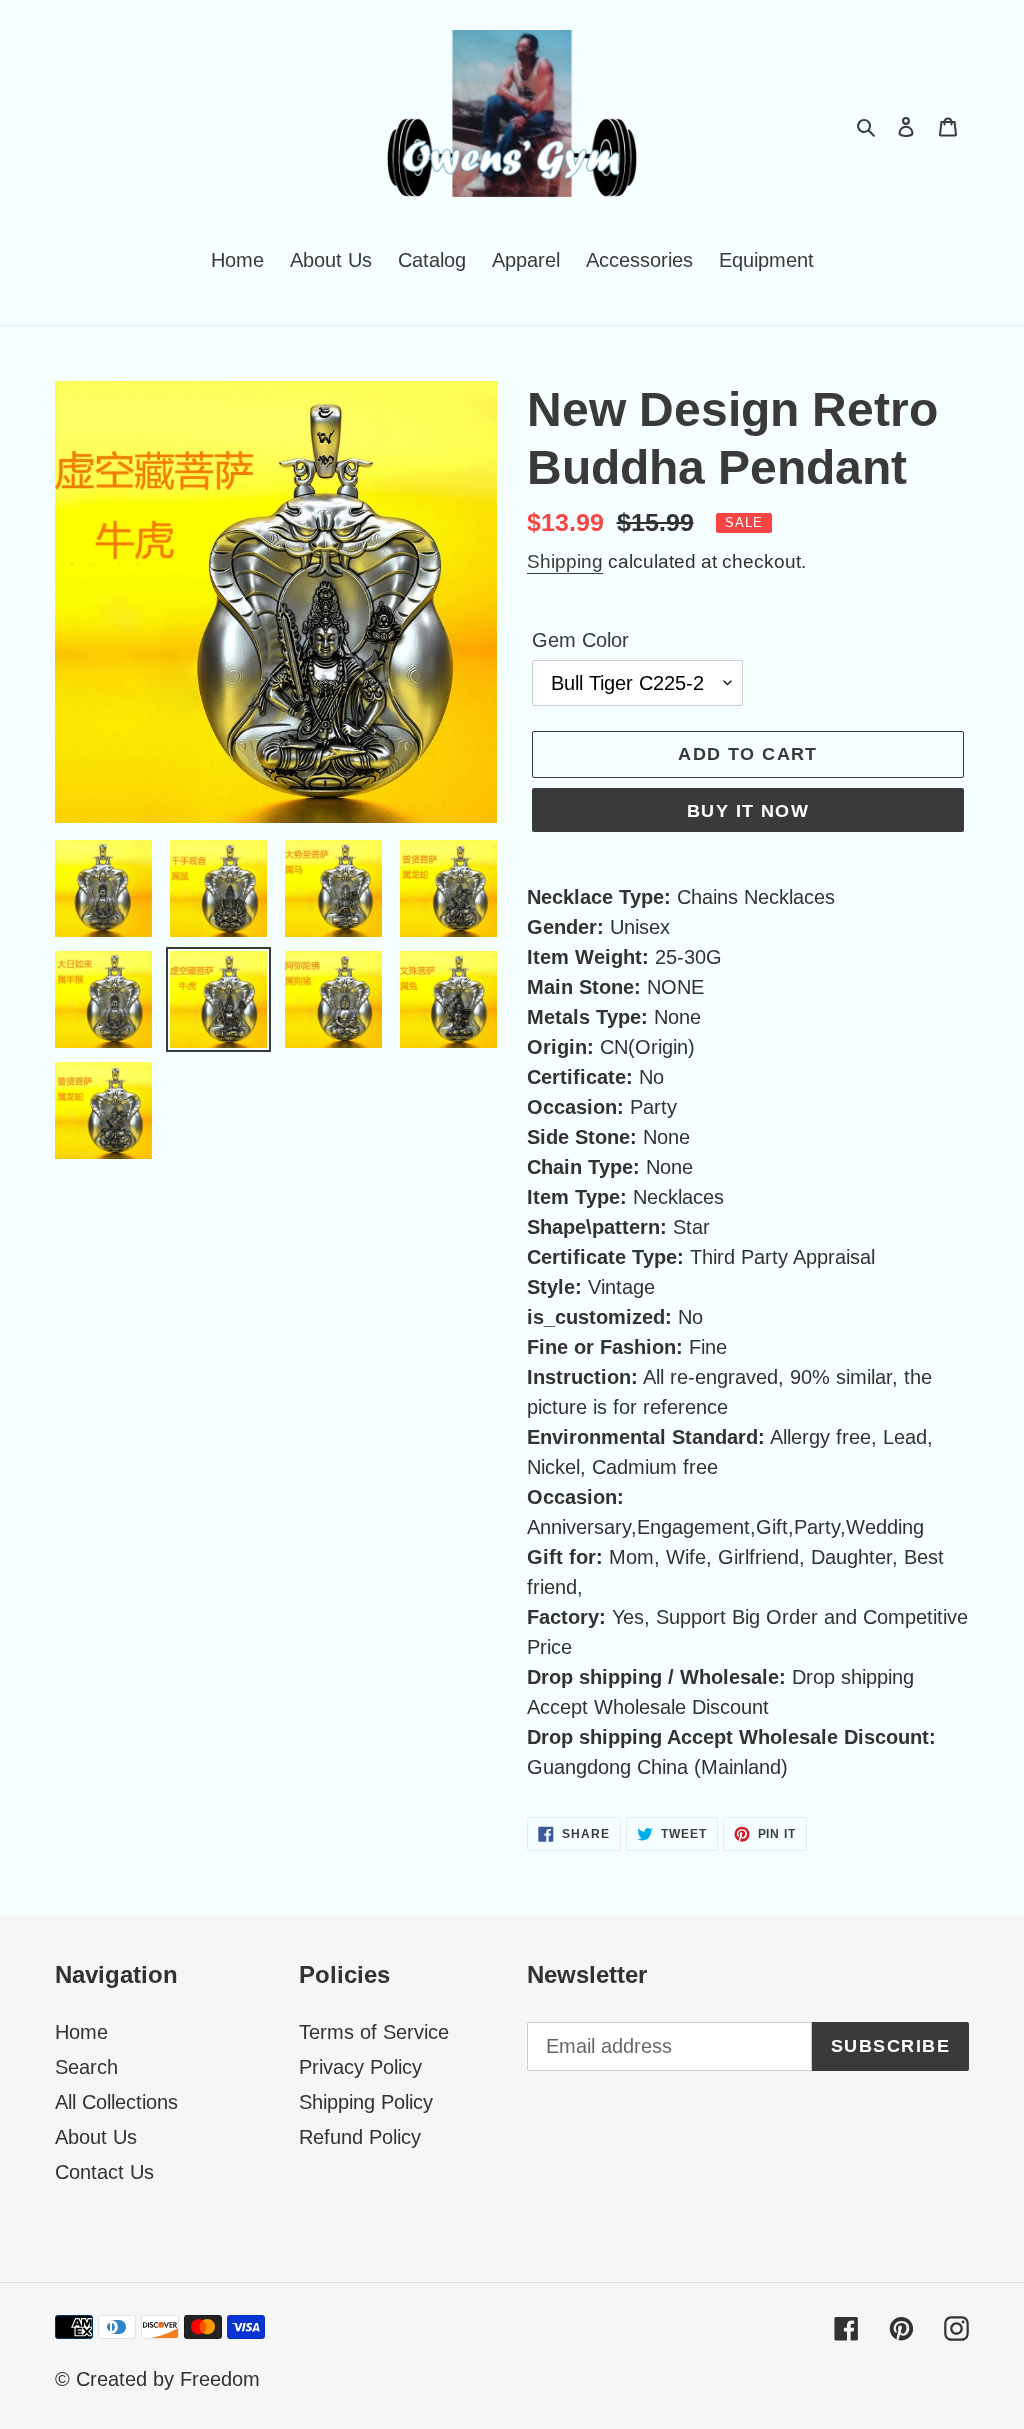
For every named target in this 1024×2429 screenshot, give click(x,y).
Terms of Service (374, 2032)
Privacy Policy (360, 2067)
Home (81, 2032)
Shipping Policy (366, 2102)
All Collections (116, 2102)
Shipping (565, 561)
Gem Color (580, 640)
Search (86, 2067)
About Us (96, 2137)
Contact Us (104, 2172)
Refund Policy (360, 2137)
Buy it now (748, 811)
